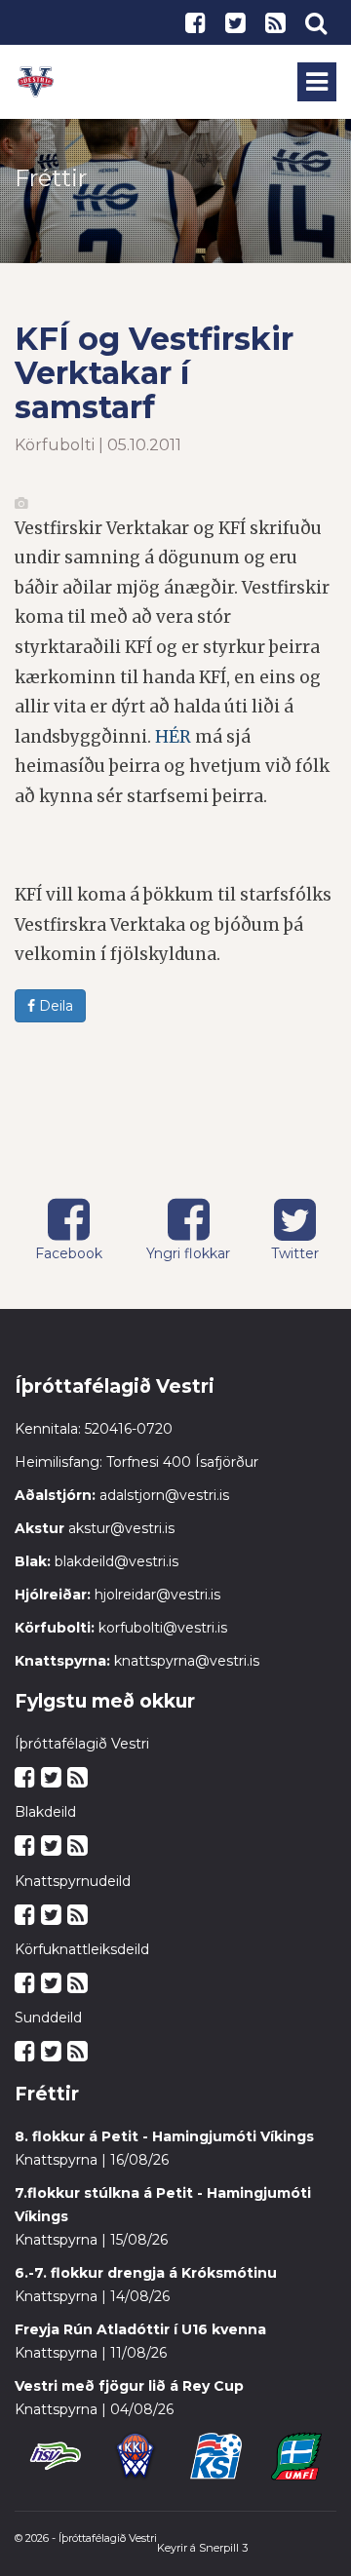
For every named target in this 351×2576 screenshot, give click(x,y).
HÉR (173, 737)
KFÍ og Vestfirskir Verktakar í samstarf (154, 373)
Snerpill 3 (223, 2548)
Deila (54, 1006)
